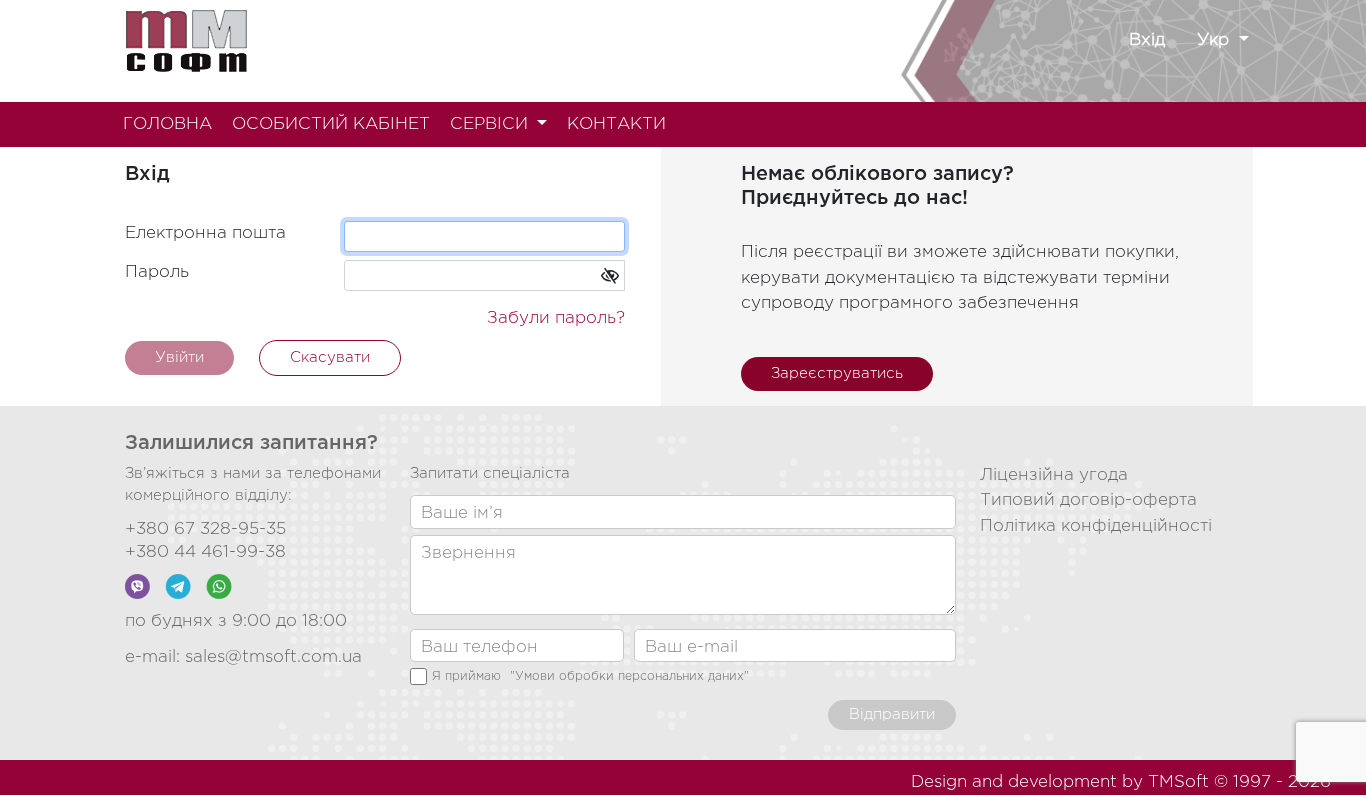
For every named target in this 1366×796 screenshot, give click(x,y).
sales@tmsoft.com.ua (273, 657)
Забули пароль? (556, 318)
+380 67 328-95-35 (205, 529)
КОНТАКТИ (616, 124)
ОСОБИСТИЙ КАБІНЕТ (331, 124)
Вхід (1147, 40)
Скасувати (330, 357)
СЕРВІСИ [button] (491, 124)
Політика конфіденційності (1096, 526)
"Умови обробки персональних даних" (629, 676)
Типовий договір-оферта (1088, 500)
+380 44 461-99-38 (205, 552)
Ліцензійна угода (1054, 475)
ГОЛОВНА (167, 124)
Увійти (179, 357)
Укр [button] (1215, 40)
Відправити (892, 714)
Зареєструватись (837, 373)
